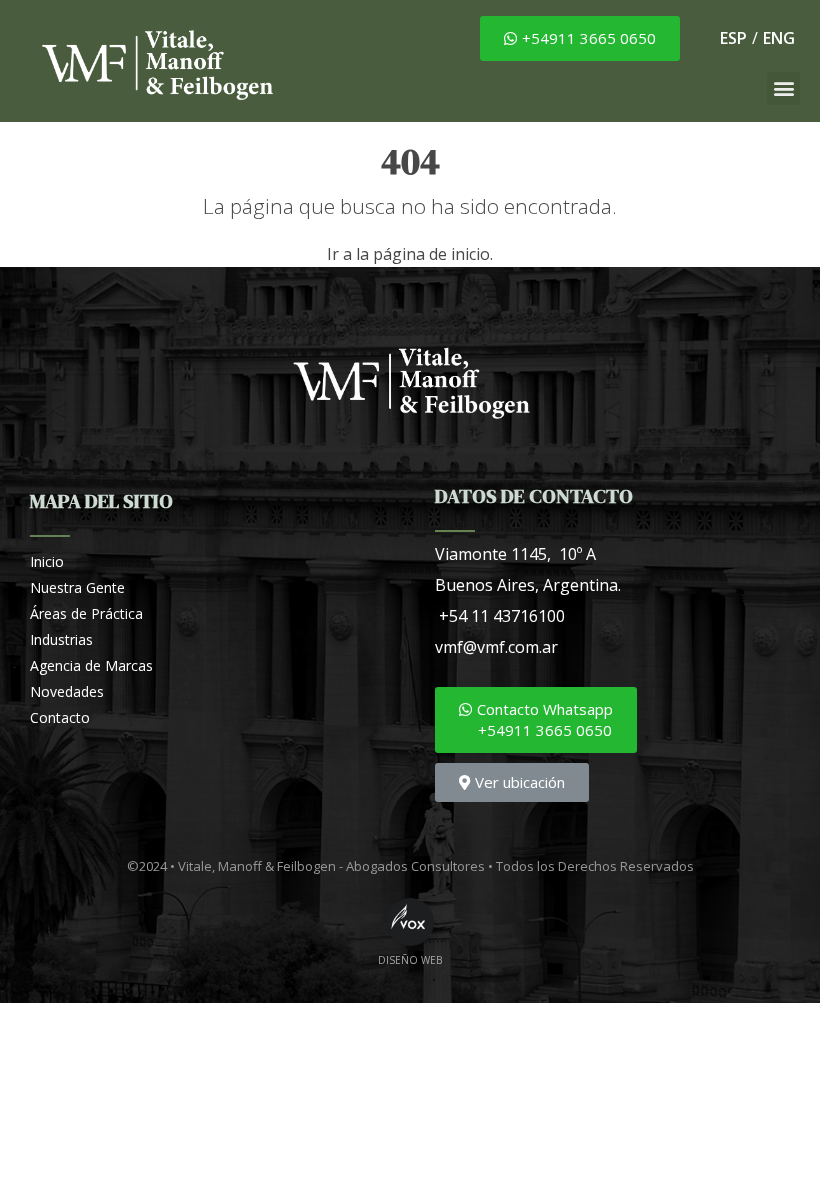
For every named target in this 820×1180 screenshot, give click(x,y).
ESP (733, 38)
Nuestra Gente (77, 587)
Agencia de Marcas (91, 665)
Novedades (67, 691)
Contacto (60, 717)
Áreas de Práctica (86, 613)
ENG (779, 38)
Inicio (47, 561)
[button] (580, 38)
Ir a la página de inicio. (410, 254)
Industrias (61, 639)
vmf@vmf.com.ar (496, 647)
